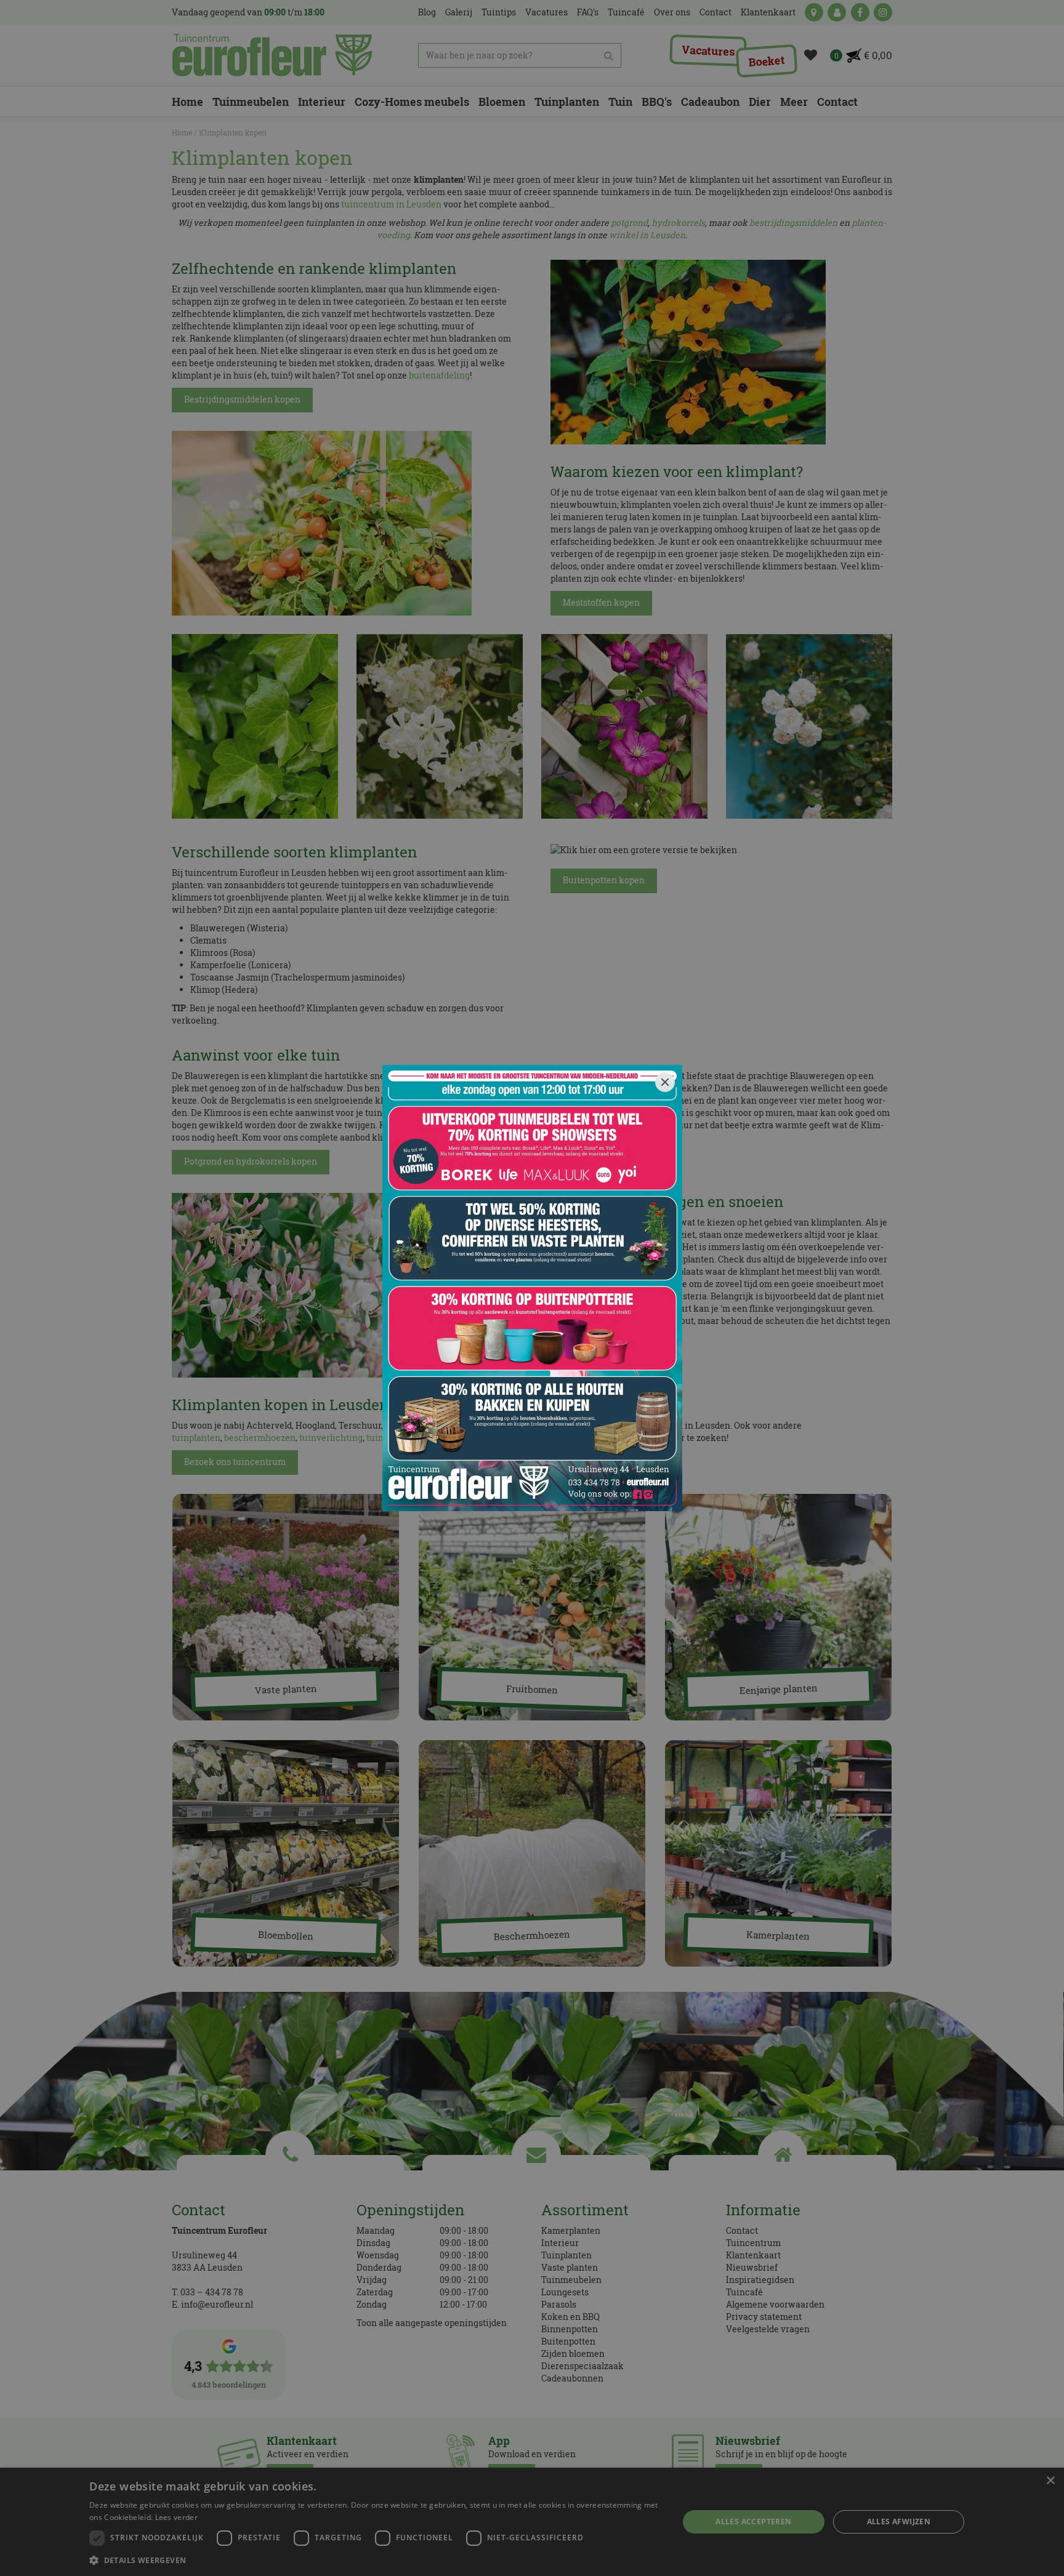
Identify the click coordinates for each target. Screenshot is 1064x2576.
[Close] (665, 1082)
